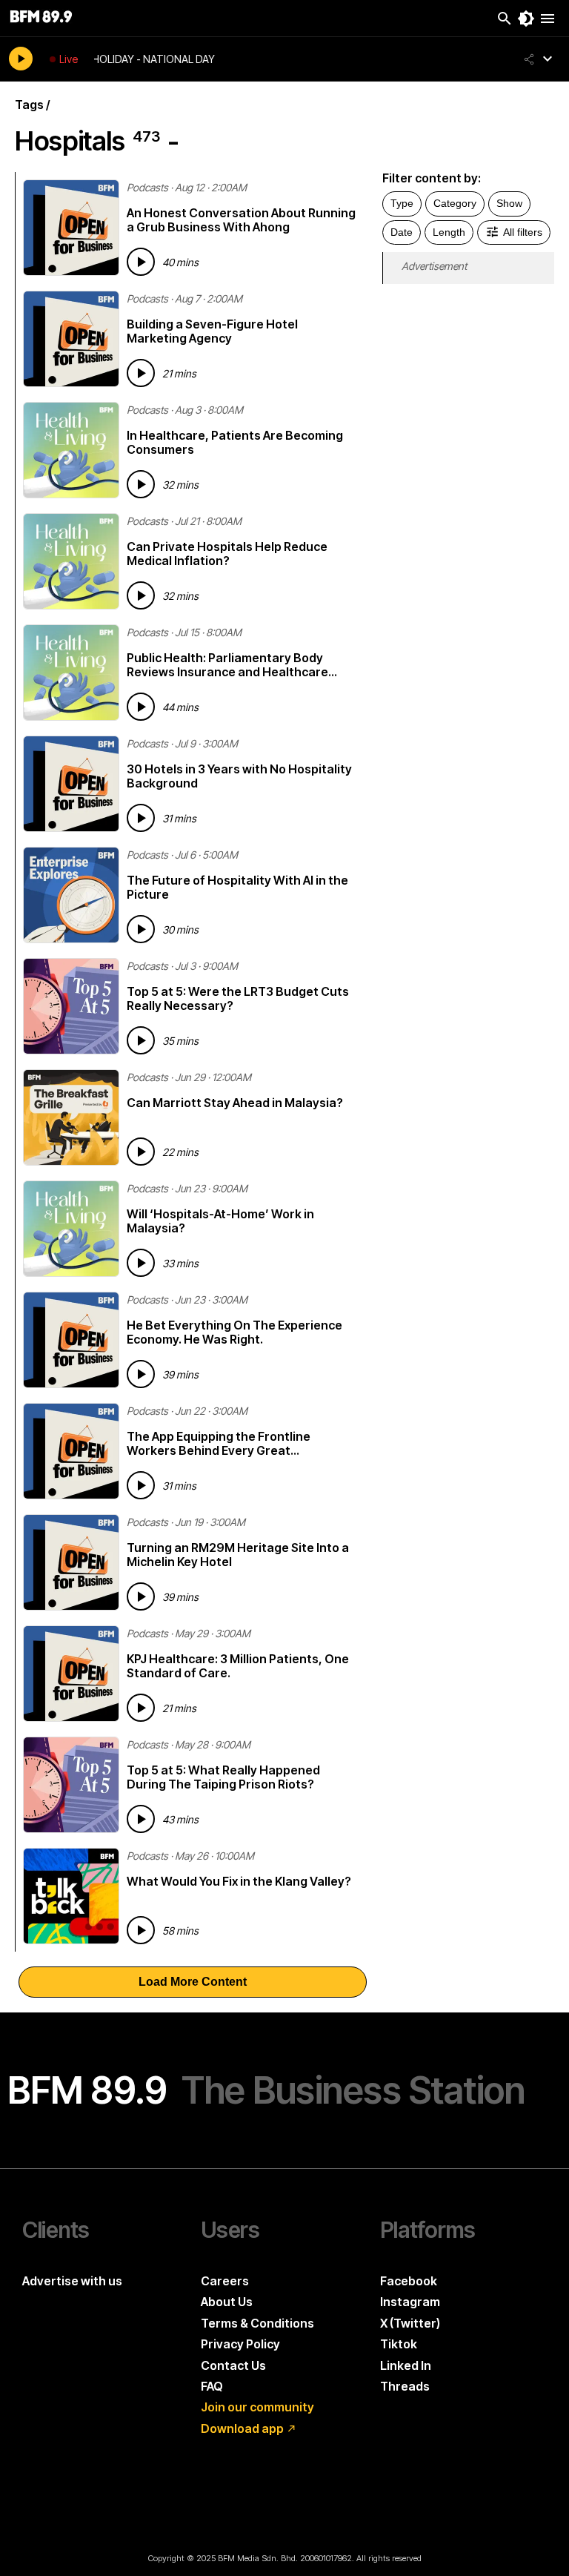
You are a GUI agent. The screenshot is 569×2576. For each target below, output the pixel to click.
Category (455, 203)
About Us (227, 2302)
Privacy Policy (240, 2344)
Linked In (406, 2365)
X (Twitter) (410, 2323)
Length (449, 232)
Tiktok (399, 2344)
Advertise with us (72, 2281)
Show (509, 203)
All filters (523, 232)
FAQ (212, 2386)
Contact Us (233, 2365)
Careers (225, 2281)
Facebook (409, 2281)
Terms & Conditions (257, 2323)
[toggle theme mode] (526, 19)
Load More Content (193, 1982)
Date (402, 232)
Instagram (410, 2302)
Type (402, 203)
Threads (405, 2386)
